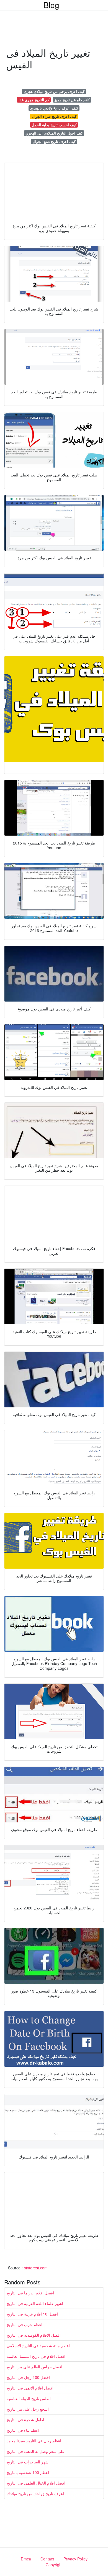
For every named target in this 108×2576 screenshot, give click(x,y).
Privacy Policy (75, 2559)
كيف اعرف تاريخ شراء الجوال (54, 116)
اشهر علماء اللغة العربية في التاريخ (35, 2303)
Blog (51, 5)
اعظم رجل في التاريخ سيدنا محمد (34, 2441)
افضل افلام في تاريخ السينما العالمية (36, 2356)
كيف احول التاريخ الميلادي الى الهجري (54, 133)
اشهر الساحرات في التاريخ (28, 2462)
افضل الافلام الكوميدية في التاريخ (34, 2335)
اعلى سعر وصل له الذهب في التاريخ (36, 2451)
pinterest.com (36, 2268)
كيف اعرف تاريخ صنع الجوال (54, 141)
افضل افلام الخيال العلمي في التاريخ (36, 2483)
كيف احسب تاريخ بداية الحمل (54, 125)
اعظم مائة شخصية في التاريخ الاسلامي (38, 2346)
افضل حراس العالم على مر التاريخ (34, 2367)
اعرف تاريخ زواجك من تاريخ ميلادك (35, 2493)
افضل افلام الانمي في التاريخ (30, 2388)
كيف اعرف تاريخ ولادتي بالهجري (54, 108)
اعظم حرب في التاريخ (25, 2324)
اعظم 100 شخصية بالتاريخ (28, 2472)
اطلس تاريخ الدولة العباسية (29, 2398)
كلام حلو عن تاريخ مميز (72, 100)
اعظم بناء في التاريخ (23, 2430)
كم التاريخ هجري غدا (34, 100)
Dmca (26, 2559)
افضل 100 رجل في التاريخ (28, 2377)
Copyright (54, 2565)
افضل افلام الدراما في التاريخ (30, 2293)
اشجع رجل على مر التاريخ (28, 2409)
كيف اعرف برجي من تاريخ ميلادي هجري (54, 91)
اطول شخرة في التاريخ (25, 2419)
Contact (47, 2559)
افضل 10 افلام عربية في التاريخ (32, 2314)
